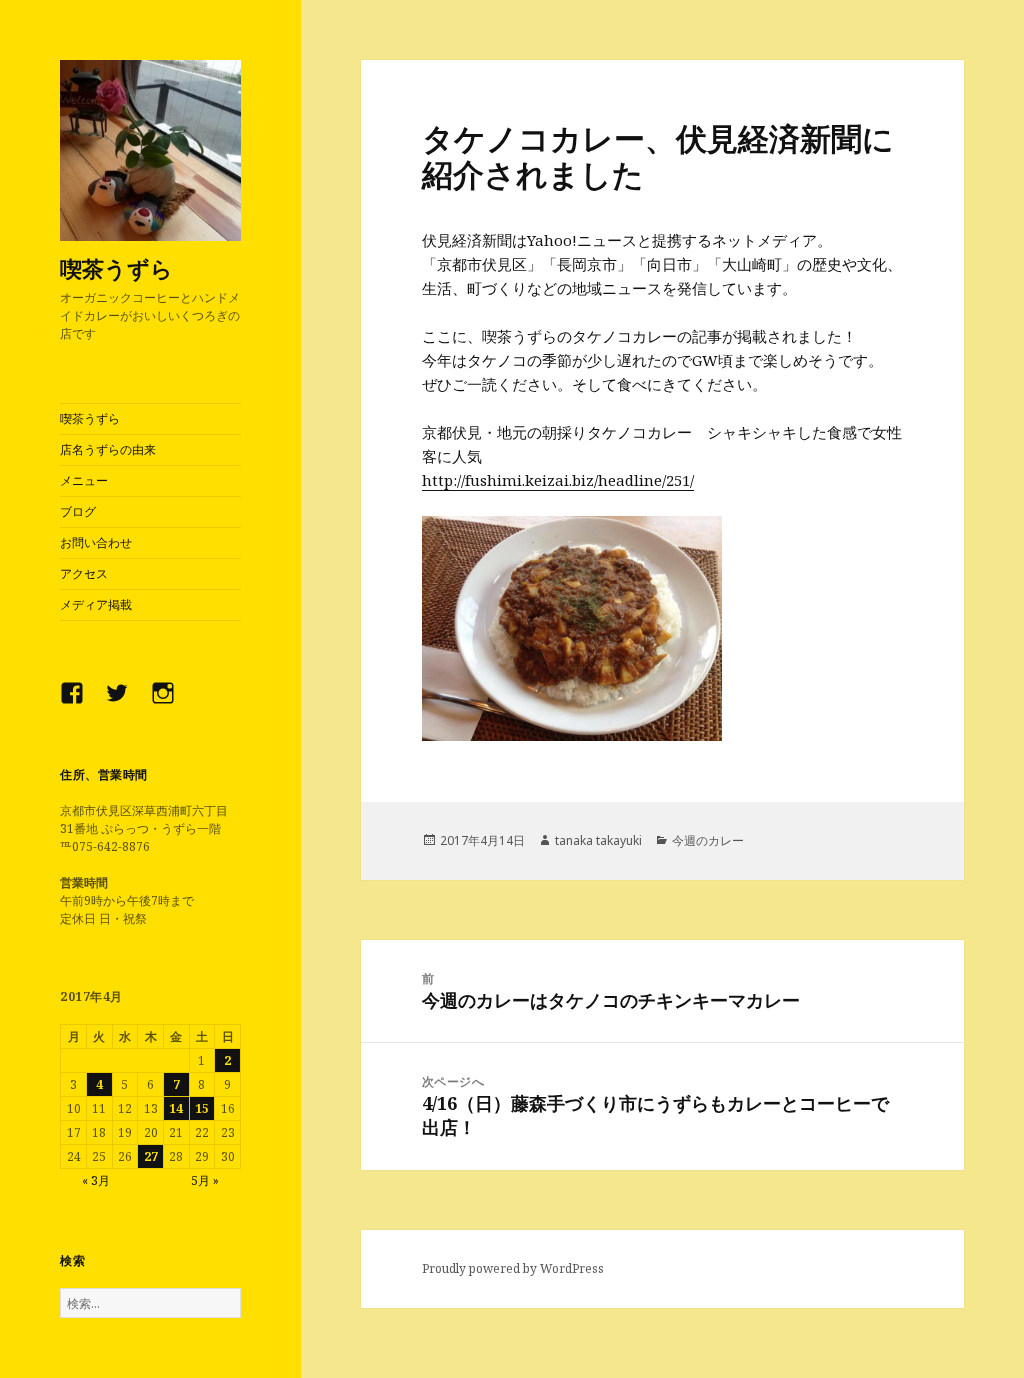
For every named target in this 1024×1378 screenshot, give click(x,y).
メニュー (84, 480)
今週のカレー (708, 840)
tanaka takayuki (598, 840)
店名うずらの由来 (108, 449)
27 (151, 1156)
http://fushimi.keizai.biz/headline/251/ (558, 480)
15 (202, 1108)
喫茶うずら (116, 268)
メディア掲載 (96, 604)
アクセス (84, 573)
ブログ (78, 511)
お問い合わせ (96, 542)
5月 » (205, 1180)
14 (176, 1108)
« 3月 (96, 1180)
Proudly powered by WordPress (513, 1268)
